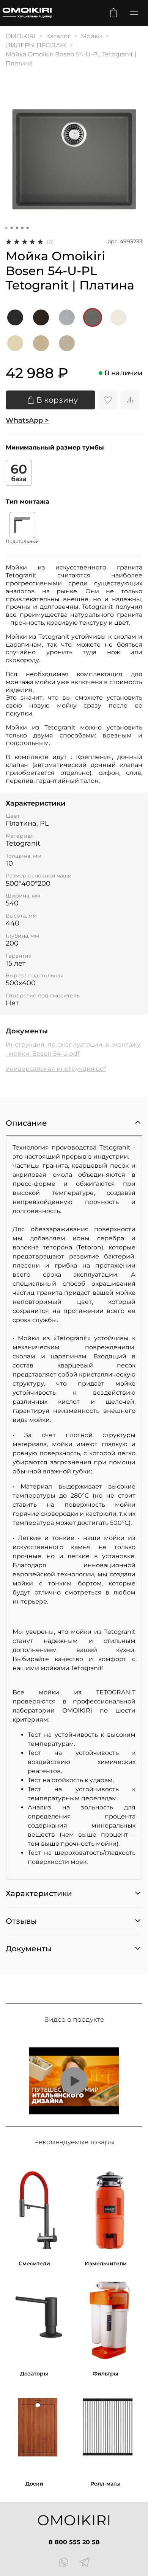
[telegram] (84, 2563)
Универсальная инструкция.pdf (56, 1069)
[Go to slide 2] (12, 228)
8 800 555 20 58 (74, 2542)
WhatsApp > (27, 420)
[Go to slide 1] (6, 228)
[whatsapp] (64, 2563)
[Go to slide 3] (17, 228)
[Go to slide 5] (28, 228)
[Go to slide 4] (22, 228)
